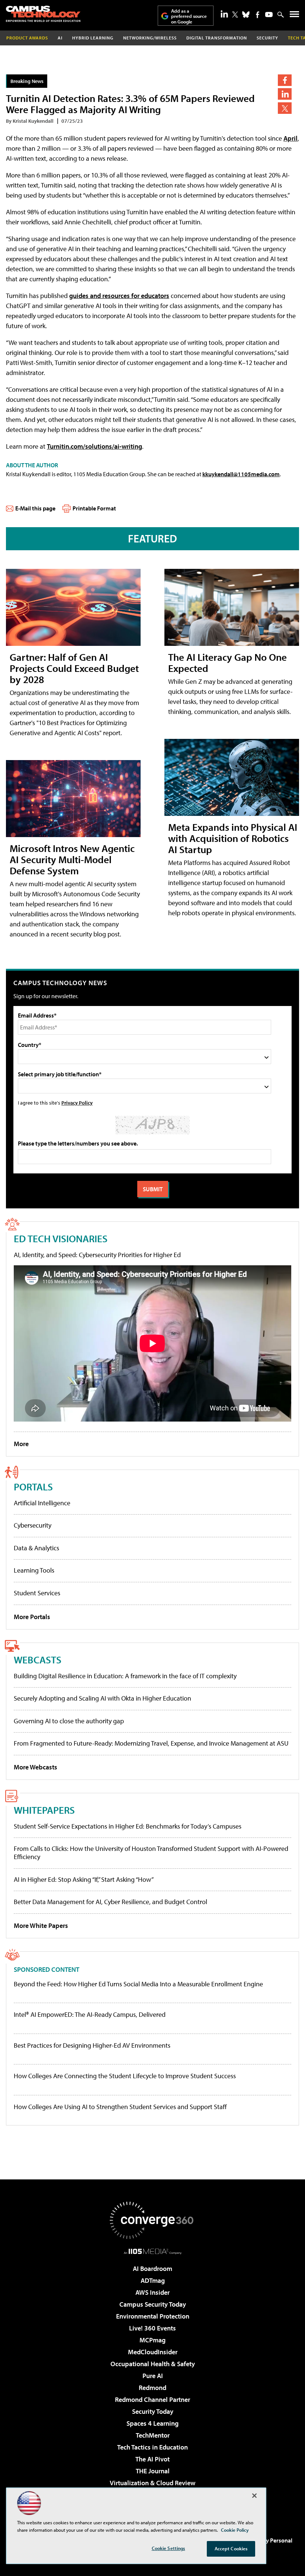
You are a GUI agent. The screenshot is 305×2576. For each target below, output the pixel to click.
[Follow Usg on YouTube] (269, 15)
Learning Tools (34, 1570)
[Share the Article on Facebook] (285, 80)
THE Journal (153, 2471)
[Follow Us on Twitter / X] (235, 15)
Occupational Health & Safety (153, 2364)
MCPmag (152, 2340)
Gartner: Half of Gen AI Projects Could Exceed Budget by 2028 (74, 668)
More (21, 1444)
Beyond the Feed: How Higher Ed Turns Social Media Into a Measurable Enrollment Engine (138, 1984)
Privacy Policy (77, 1103)
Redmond (152, 2388)
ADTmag (153, 2280)
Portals (33, 1486)
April (290, 138)
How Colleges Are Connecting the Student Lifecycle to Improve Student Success (125, 2076)
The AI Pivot (152, 2459)
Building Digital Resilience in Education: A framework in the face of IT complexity (125, 1676)
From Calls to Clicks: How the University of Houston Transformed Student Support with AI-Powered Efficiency (151, 1853)
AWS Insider (152, 2292)
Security (267, 38)
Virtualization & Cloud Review (152, 2483)
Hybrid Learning (93, 38)
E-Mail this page (35, 508)
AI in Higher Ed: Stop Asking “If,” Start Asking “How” (84, 1879)
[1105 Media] (153, 2251)
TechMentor (153, 2435)
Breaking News (27, 81)
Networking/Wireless (150, 38)
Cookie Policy (235, 2530)
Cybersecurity (33, 1525)
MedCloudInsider (153, 2352)
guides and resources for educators (119, 296)
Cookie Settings (168, 2548)
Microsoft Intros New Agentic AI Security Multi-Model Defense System (72, 859)
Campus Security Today (153, 2304)
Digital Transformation (217, 38)
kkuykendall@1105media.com (241, 474)
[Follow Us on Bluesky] (246, 15)
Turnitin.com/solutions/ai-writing (94, 446)
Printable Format (94, 508)
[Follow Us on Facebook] (258, 15)
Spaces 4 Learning (152, 2423)
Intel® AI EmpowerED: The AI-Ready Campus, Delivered (90, 2015)
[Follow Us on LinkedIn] (224, 14)
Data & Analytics (36, 1548)
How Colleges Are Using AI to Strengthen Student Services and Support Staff (120, 2107)
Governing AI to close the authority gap (69, 1721)
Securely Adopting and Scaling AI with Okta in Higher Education (102, 1698)
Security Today (153, 2411)
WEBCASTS (38, 1659)
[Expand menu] (294, 16)
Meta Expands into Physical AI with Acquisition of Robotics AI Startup (233, 838)
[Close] (254, 2496)
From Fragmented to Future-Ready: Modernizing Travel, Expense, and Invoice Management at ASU (151, 1743)
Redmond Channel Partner (152, 2399)
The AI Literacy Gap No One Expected (227, 662)
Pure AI (153, 2376)
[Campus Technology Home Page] (43, 14)
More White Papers (41, 1925)
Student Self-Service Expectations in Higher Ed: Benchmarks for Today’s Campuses (128, 1826)
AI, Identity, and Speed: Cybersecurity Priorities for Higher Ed (97, 1255)
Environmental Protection (153, 2316)
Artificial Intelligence (42, 1503)
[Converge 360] (152, 2220)
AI (60, 38)
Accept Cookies (231, 2548)
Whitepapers (44, 1810)
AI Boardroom (152, 2269)
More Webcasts (36, 1767)
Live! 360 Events (152, 2328)
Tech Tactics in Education (152, 2447)
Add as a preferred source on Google (189, 16)
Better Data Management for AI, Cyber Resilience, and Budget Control (110, 1902)
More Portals (32, 1617)
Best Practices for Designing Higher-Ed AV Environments (92, 2045)
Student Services (37, 1593)
